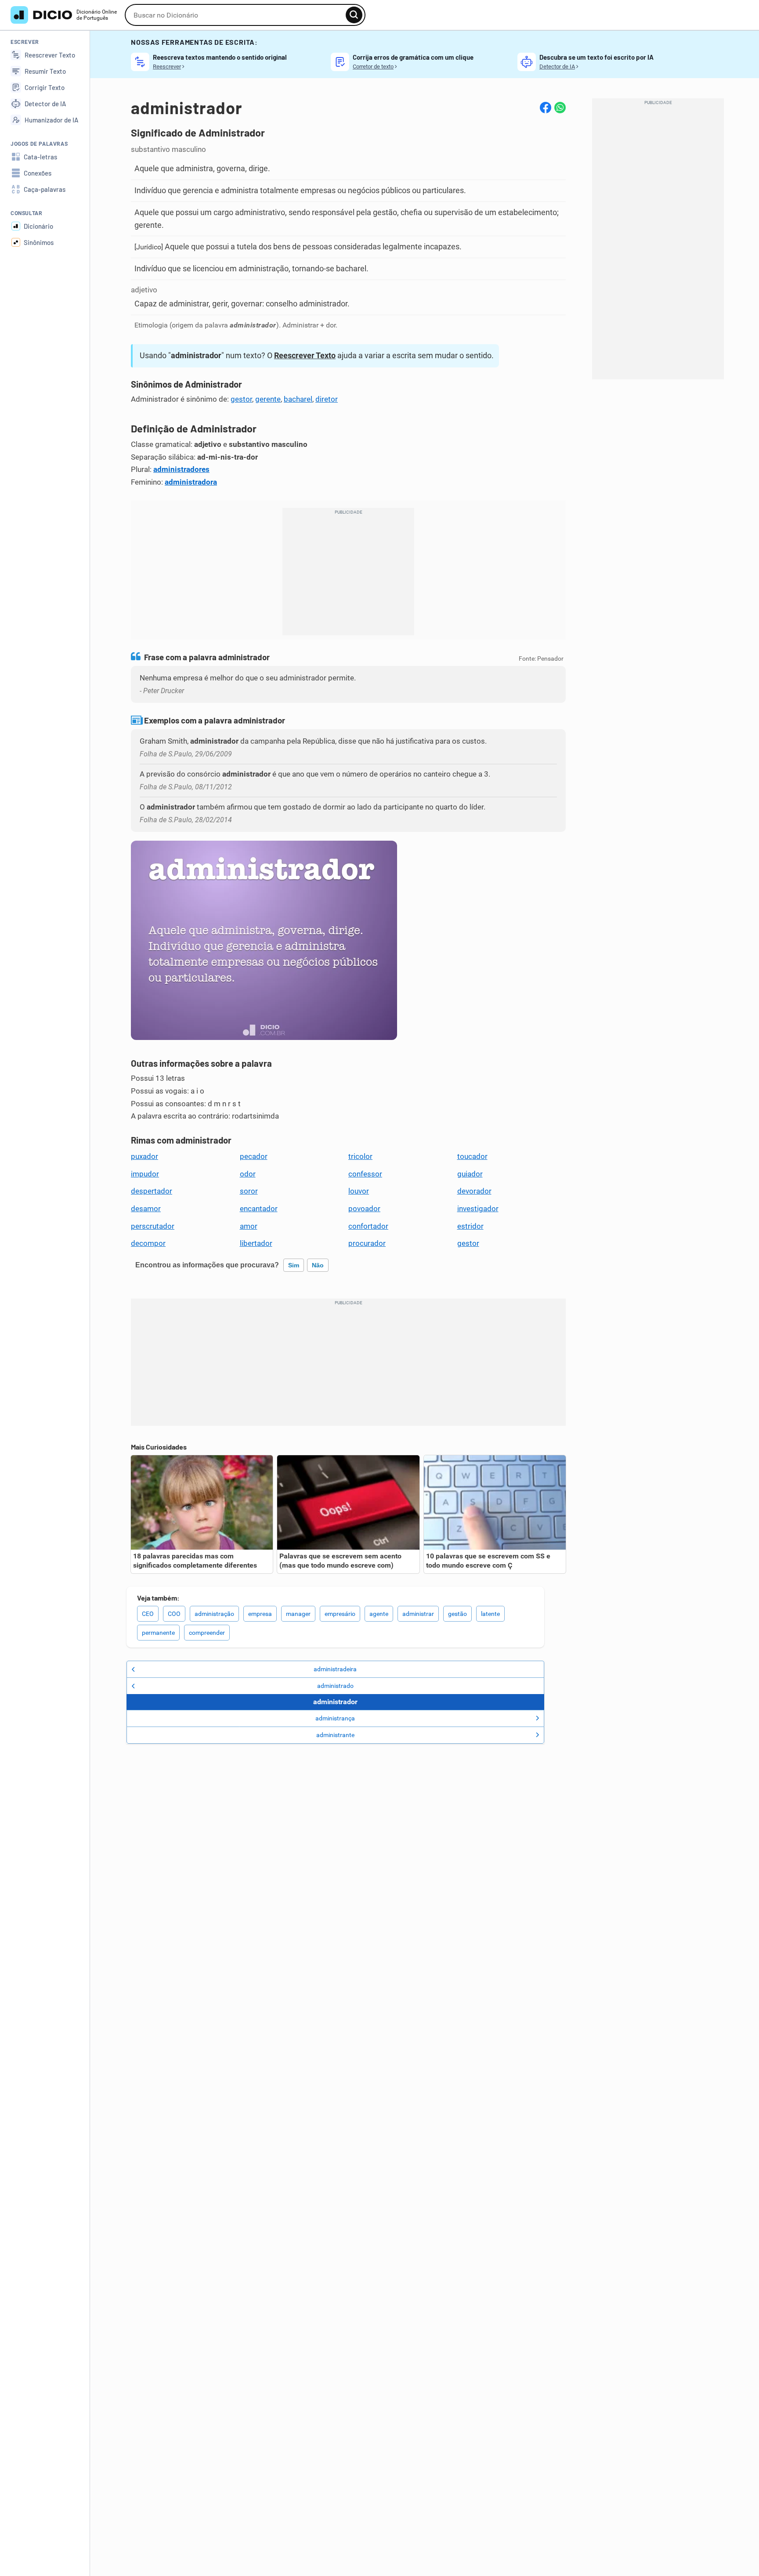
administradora (191, 482)
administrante (335, 1735)
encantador (259, 1209)
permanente (158, 1633)
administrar (418, 1614)
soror (249, 1191)
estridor (470, 1226)
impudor (145, 1174)
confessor (365, 1174)
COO (174, 1614)
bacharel (298, 399)
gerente (268, 399)
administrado (335, 1686)
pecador (254, 1156)
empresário (340, 1614)
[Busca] (354, 15)
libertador (256, 1243)
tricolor (360, 1156)
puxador (145, 1156)
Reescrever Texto (305, 355)
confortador (368, 1226)
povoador (364, 1209)
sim (294, 1265)
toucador (472, 1156)
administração (214, 1614)
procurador (367, 1243)
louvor (359, 1191)
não (318, 1265)
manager (298, 1614)
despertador (152, 1191)
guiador (470, 1174)
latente (490, 1614)
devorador (474, 1191)
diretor (327, 399)
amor (249, 1226)
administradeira (335, 1669)
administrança (335, 1718)
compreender (207, 1633)
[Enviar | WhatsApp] (560, 108)
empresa (260, 1614)
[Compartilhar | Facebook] (546, 108)
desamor (146, 1209)
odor (248, 1174)
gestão (457, 1614)
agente (379, 1614)
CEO (148, 1614)
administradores (181, 469)
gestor (241, 399)
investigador (478, 1209)
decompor (148, 1243)
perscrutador (153, 1226)
